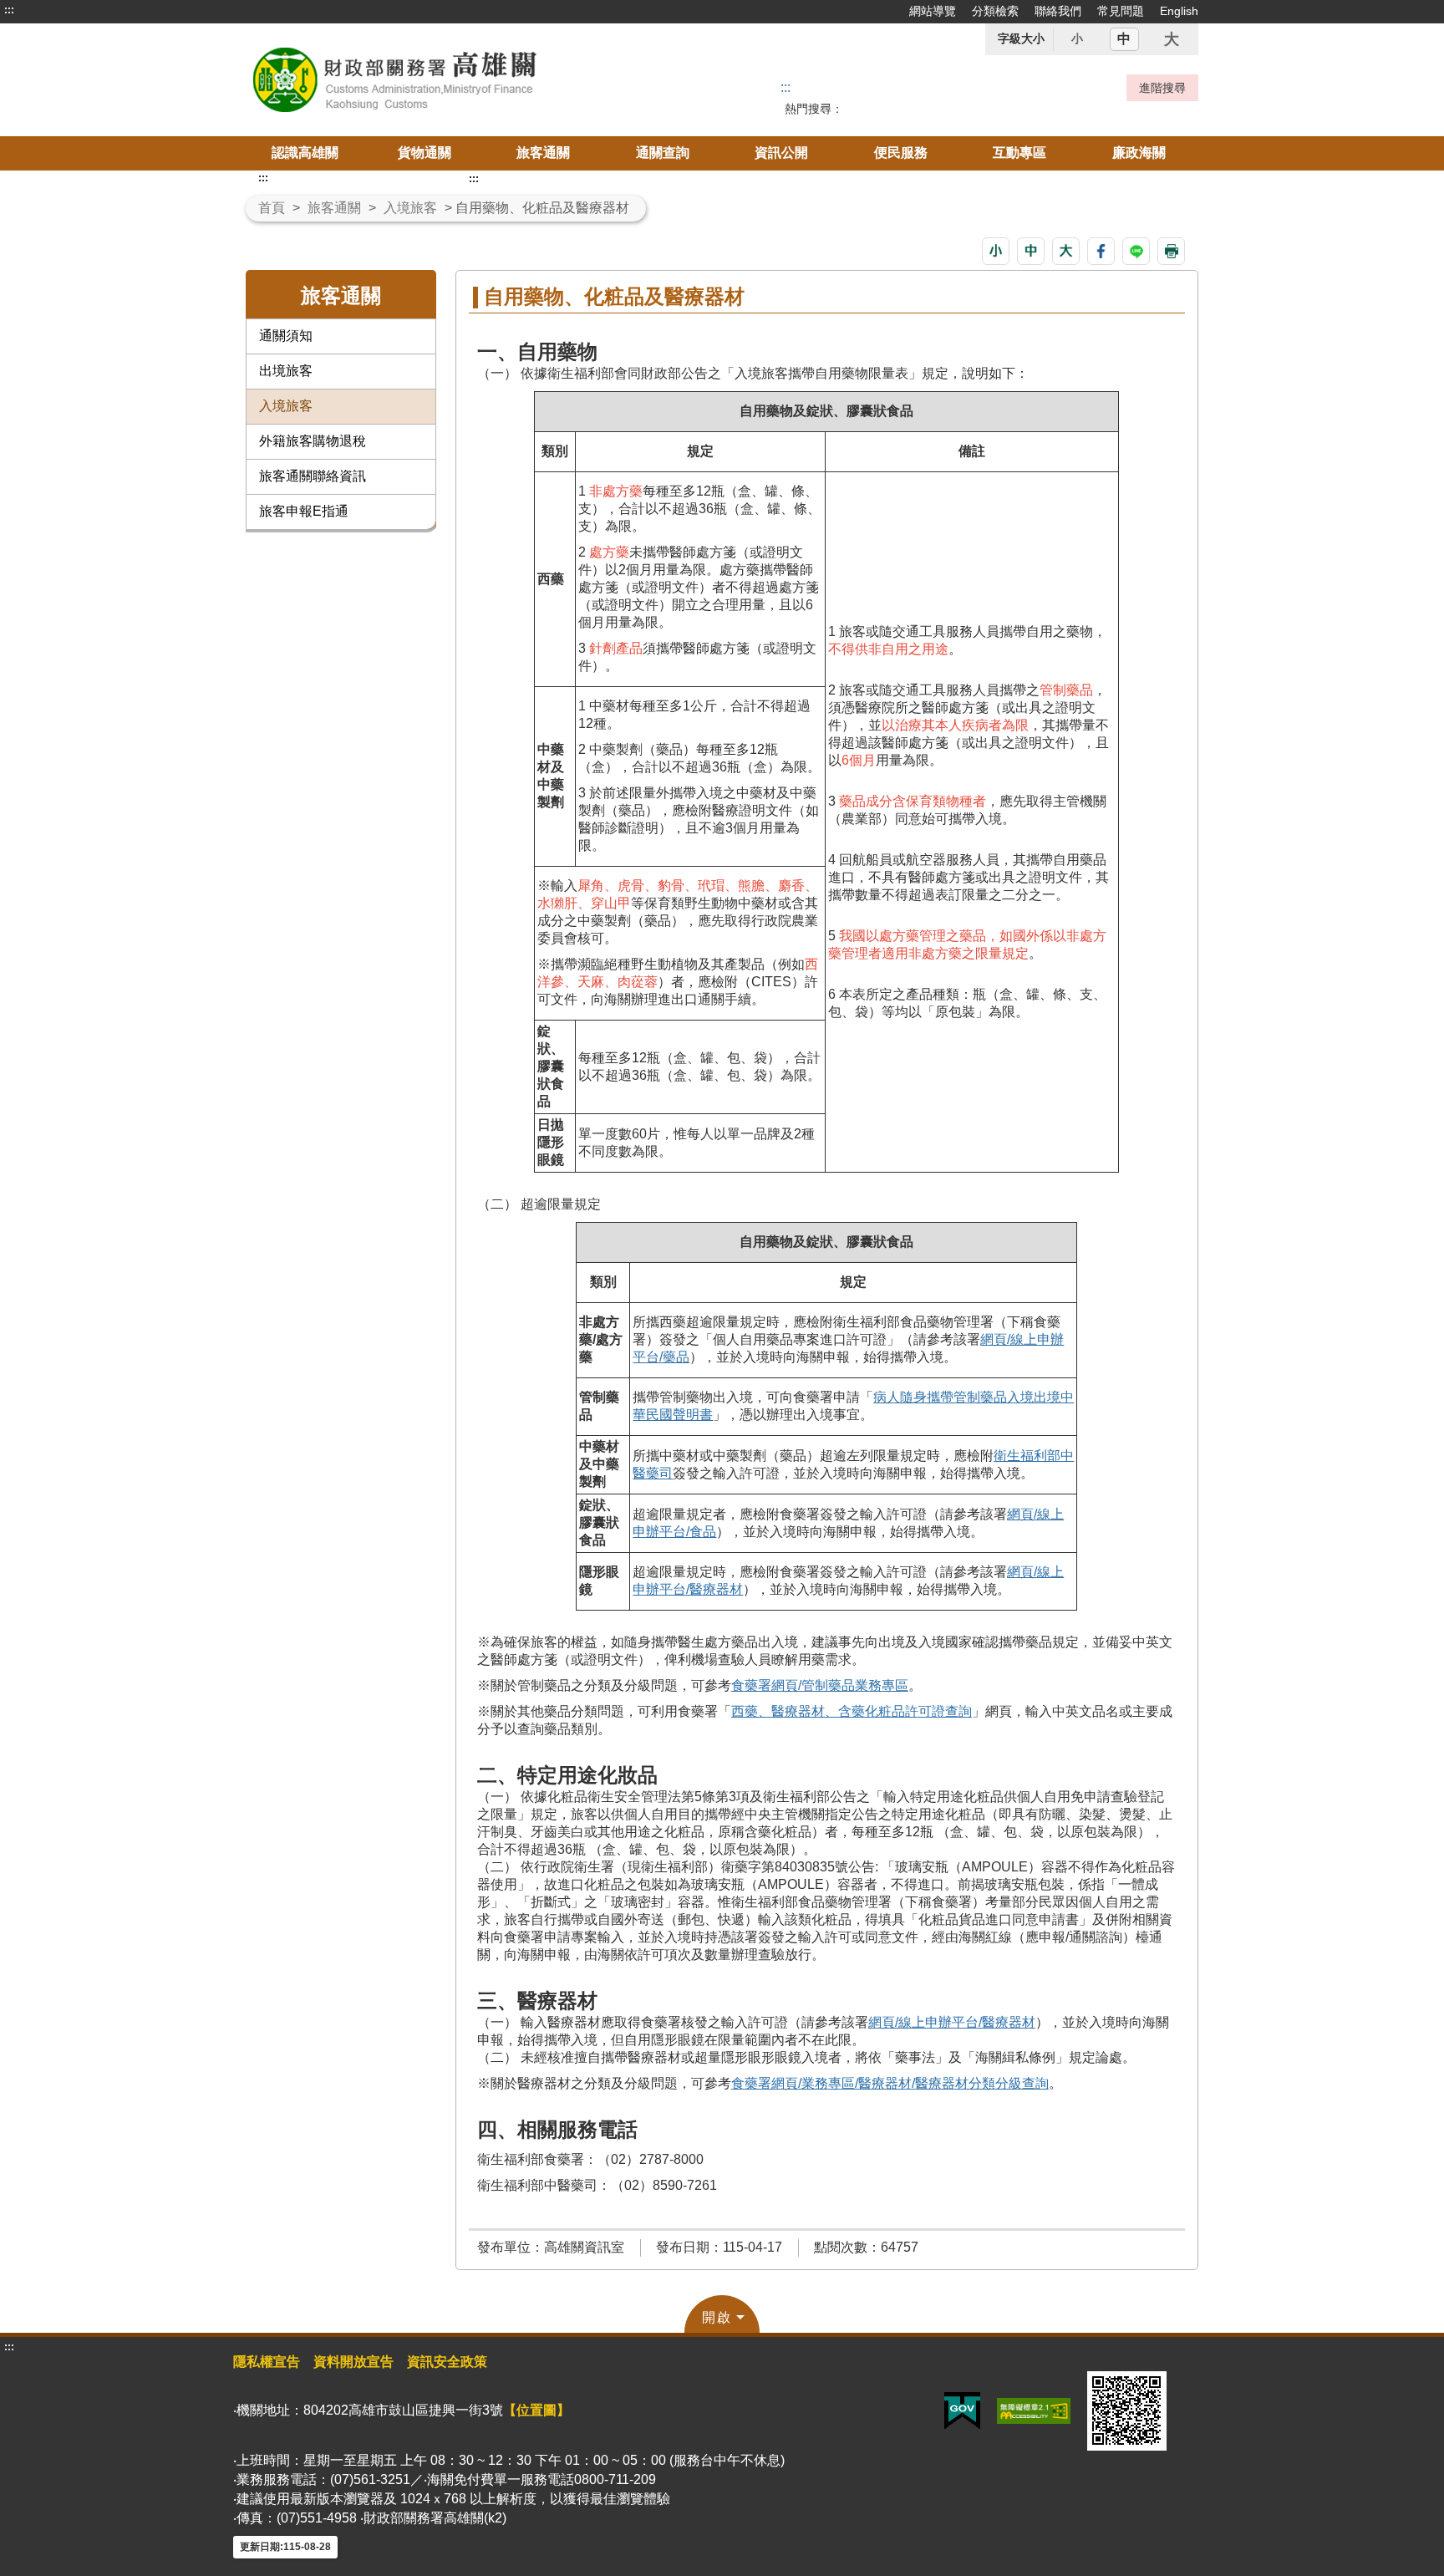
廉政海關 (1139, 153)
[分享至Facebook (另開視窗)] (1101, 251)
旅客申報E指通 (304, 511)
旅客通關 (543, 153)
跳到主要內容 (44, 10)
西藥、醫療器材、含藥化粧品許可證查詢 (852, 1711)
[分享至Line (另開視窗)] (1136, 251)
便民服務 (901, 153)
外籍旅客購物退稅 (313, 441)
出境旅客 (286, 371)
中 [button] (1124, 39)
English (1179, 11)
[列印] (1171, 251)
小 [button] (1077, 38)
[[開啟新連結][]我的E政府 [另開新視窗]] (962, 2410)
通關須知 (286, 336)
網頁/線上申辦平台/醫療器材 (952, 2022)
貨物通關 (425, 153)
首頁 (272, 208)
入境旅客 (410, 208)
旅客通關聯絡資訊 (313, 476)
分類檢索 (995, 11)
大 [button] (1172, 39)
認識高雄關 (305, 153)
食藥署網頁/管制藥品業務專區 (820, 1685)
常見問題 (1121, 11)
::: (9, 10)
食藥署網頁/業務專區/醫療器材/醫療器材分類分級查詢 (890, 2083)
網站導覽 (933, 11)
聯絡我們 (1058, 11)
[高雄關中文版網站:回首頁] (436, 80)
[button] (996, 251)
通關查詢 (663, 153)
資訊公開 (781, 153)
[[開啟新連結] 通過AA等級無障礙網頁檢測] (1034, 2410)
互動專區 (1019, 153)
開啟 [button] (717, 2317)
